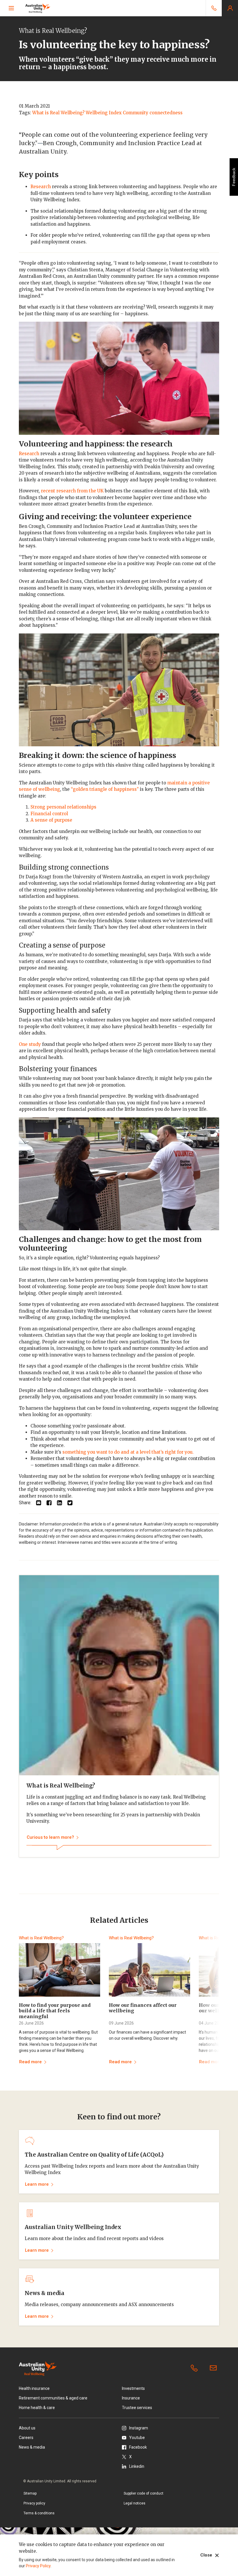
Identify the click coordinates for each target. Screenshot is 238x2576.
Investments (133, 2388)
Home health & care (37, 2408)
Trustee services (137, 2408)
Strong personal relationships (63, 807)
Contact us (214, 2368)
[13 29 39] (214, 8)
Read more (30, 2062)
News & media (32, 2447)
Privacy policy (34, 2503)
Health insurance (34, 2388)
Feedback (234, 177)
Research (41, 187)
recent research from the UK (72, 491)
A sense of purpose (51, 820)
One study (30, 1044)
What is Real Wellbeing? (58, 113)
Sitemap (30, 2493)
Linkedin (137, 2466)
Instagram (139, 2428)
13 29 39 (195, 2368)
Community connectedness (153, 113)
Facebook (138, 2447)
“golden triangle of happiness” (105, 789)
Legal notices (135, 2503)
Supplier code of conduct (144, 2493)
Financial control (49, 814)
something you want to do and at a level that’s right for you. (128, 1452)
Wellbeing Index (104, 113)
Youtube (137, 2438)
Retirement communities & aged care (53, 2398)
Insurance (131, 2398)
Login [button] (230, 8)
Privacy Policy (38, 2566)
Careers (26, 2438)
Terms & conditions (39, 2513)
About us (27, 2428)
